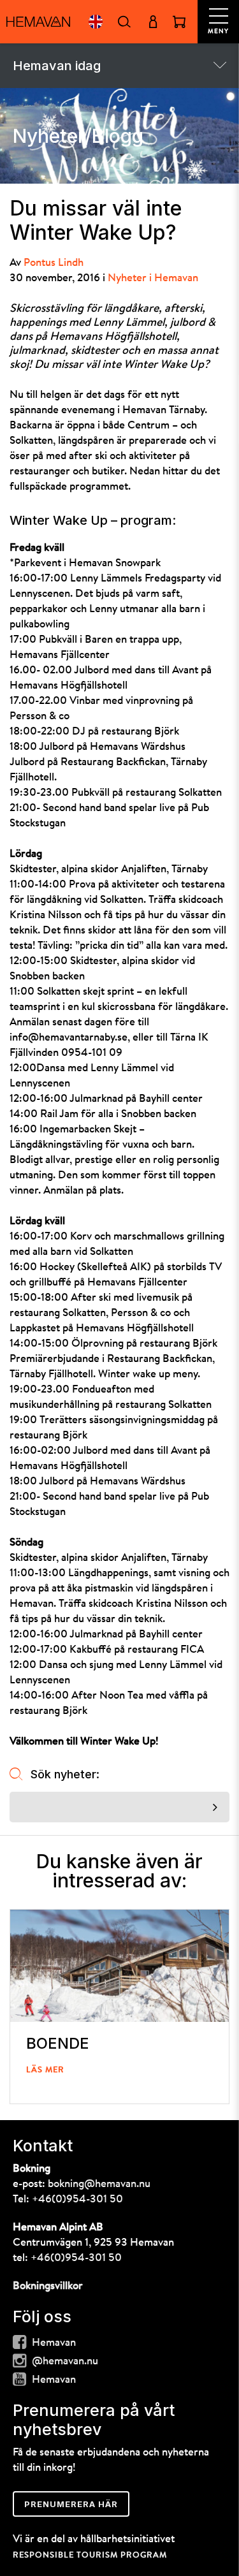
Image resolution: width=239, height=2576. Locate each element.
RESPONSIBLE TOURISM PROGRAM (90, 2555)
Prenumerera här (71, 2504)
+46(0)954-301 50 (77, 2199)
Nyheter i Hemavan (153, 278)
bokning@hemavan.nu (99, 2184)
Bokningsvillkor (48, 2286)
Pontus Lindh (54, 263)
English (95, 22)
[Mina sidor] (153, 22)
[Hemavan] (38, 22)
